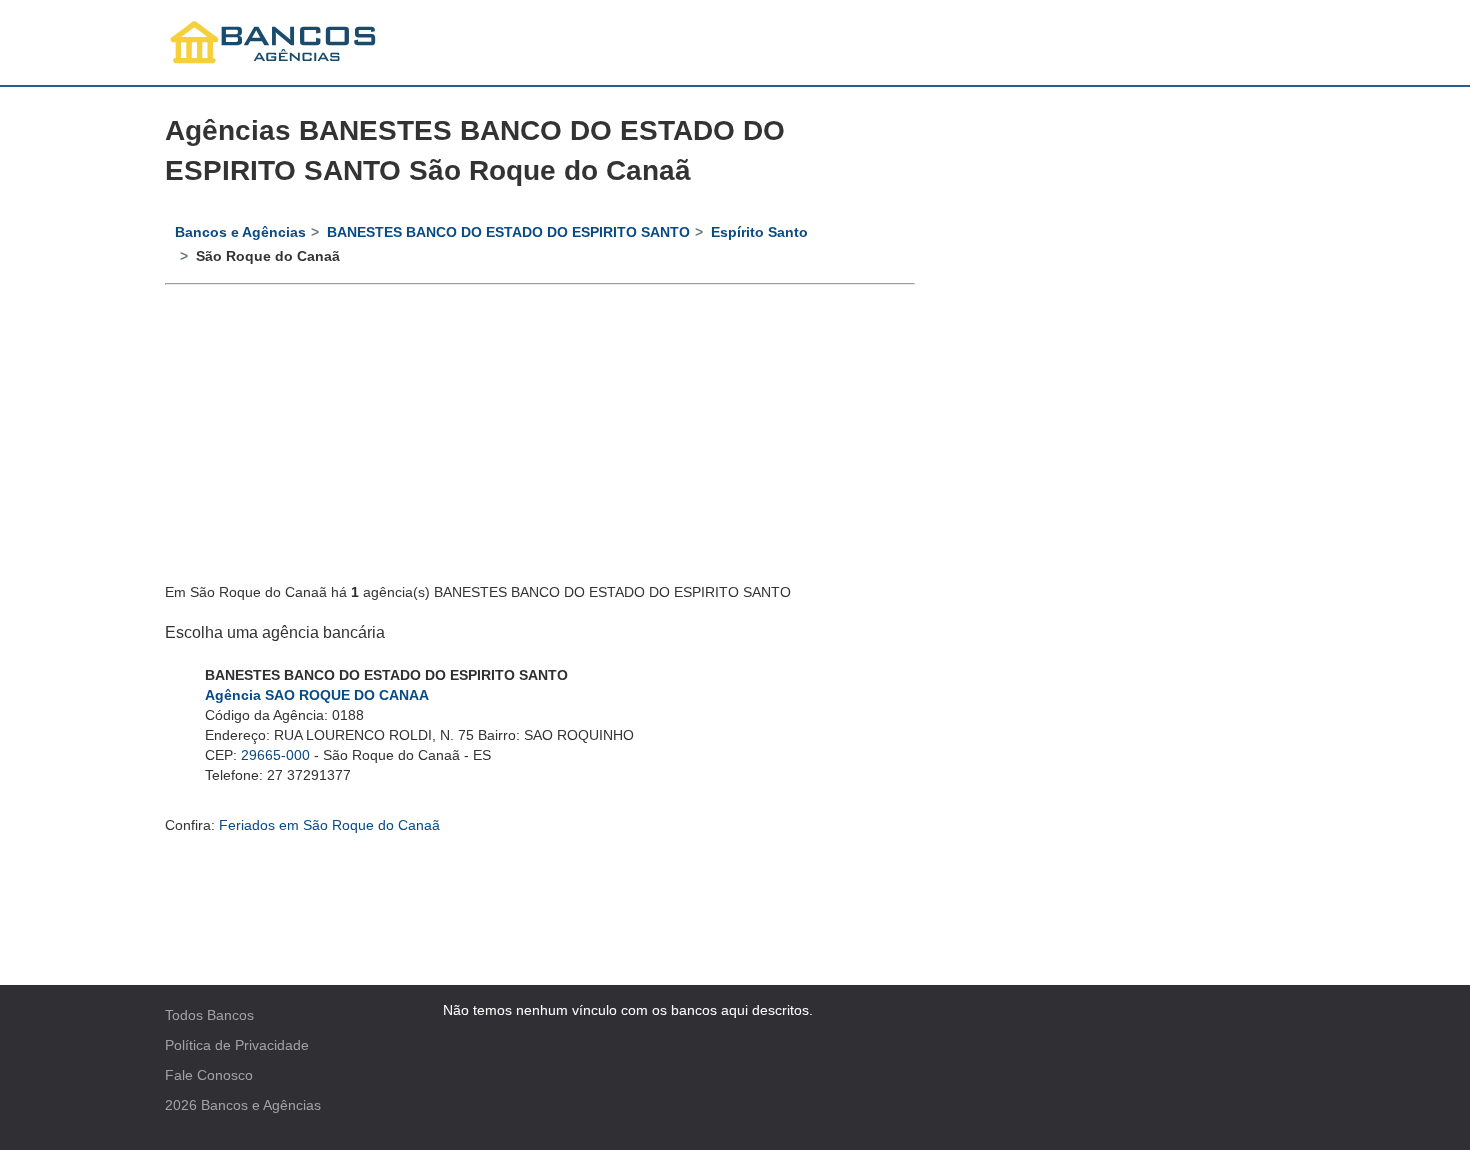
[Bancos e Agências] (274, 42)
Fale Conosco (209, 1075)
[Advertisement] (540, 435)
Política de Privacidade (237, 1045)
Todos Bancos (209, 1015)
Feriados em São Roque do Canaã (329, 825)
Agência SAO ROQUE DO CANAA (317, 695)
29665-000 (275, 755)
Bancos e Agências (261, 1105)
